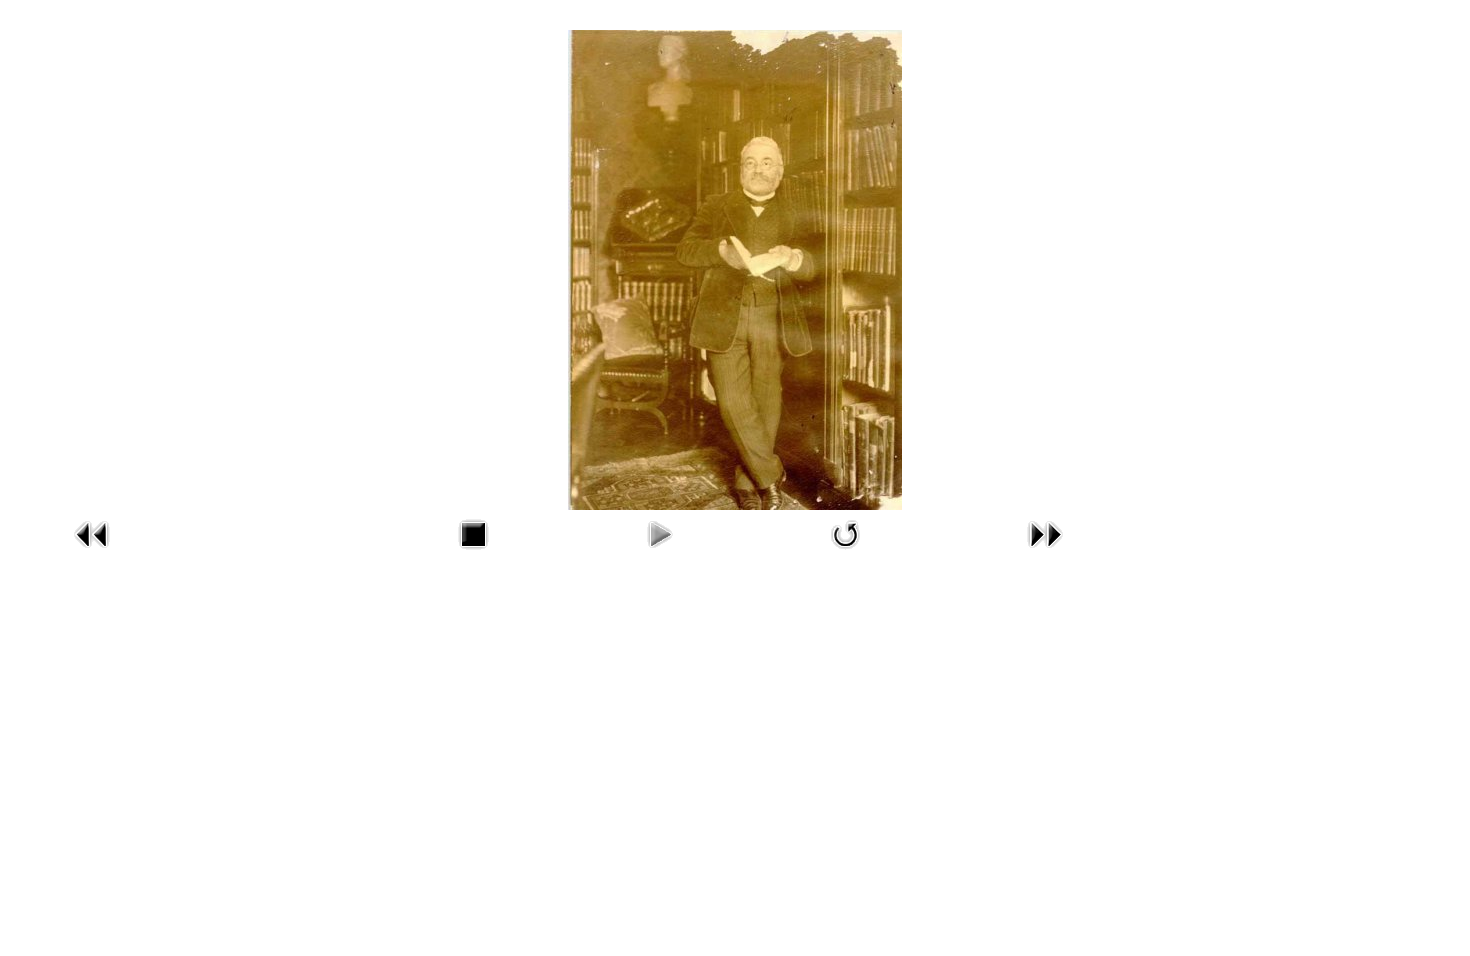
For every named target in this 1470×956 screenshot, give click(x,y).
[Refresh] (846, 554)
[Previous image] (92, 554)
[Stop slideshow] (473, 554)
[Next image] (1045, 554)
